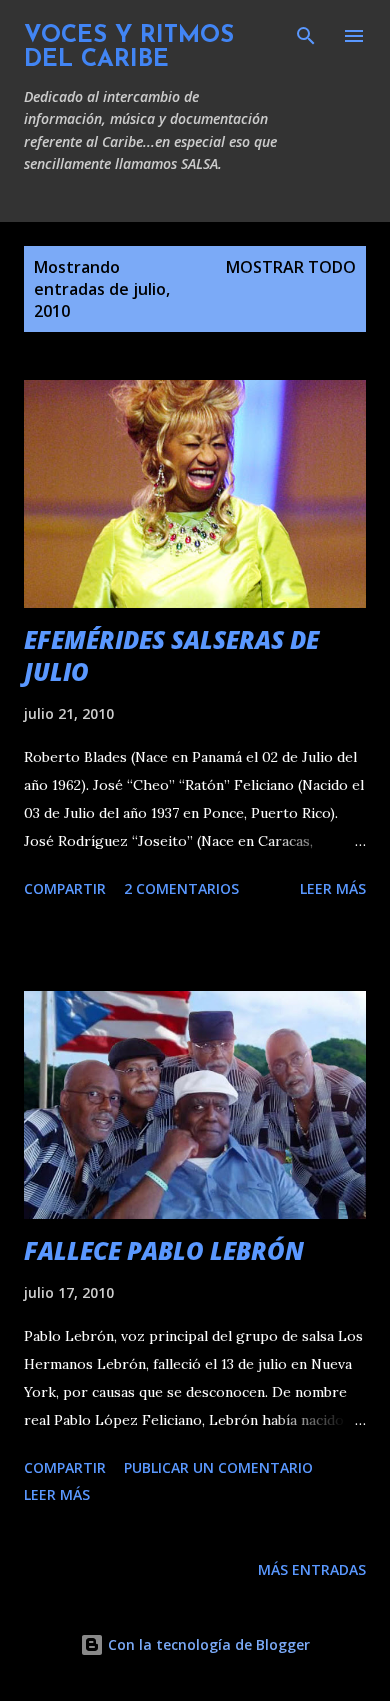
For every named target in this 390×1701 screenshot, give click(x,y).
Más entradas (312, 1569)
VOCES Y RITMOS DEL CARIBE (129, 48)
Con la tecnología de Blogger (207, 1644)
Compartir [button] (65, 888)
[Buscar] (306, 36)
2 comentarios (181, 888)
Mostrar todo (291, 267)
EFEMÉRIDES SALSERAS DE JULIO (171, 655)
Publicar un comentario (218, 1467)
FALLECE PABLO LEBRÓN (164, 1250)
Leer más (333, 888)
